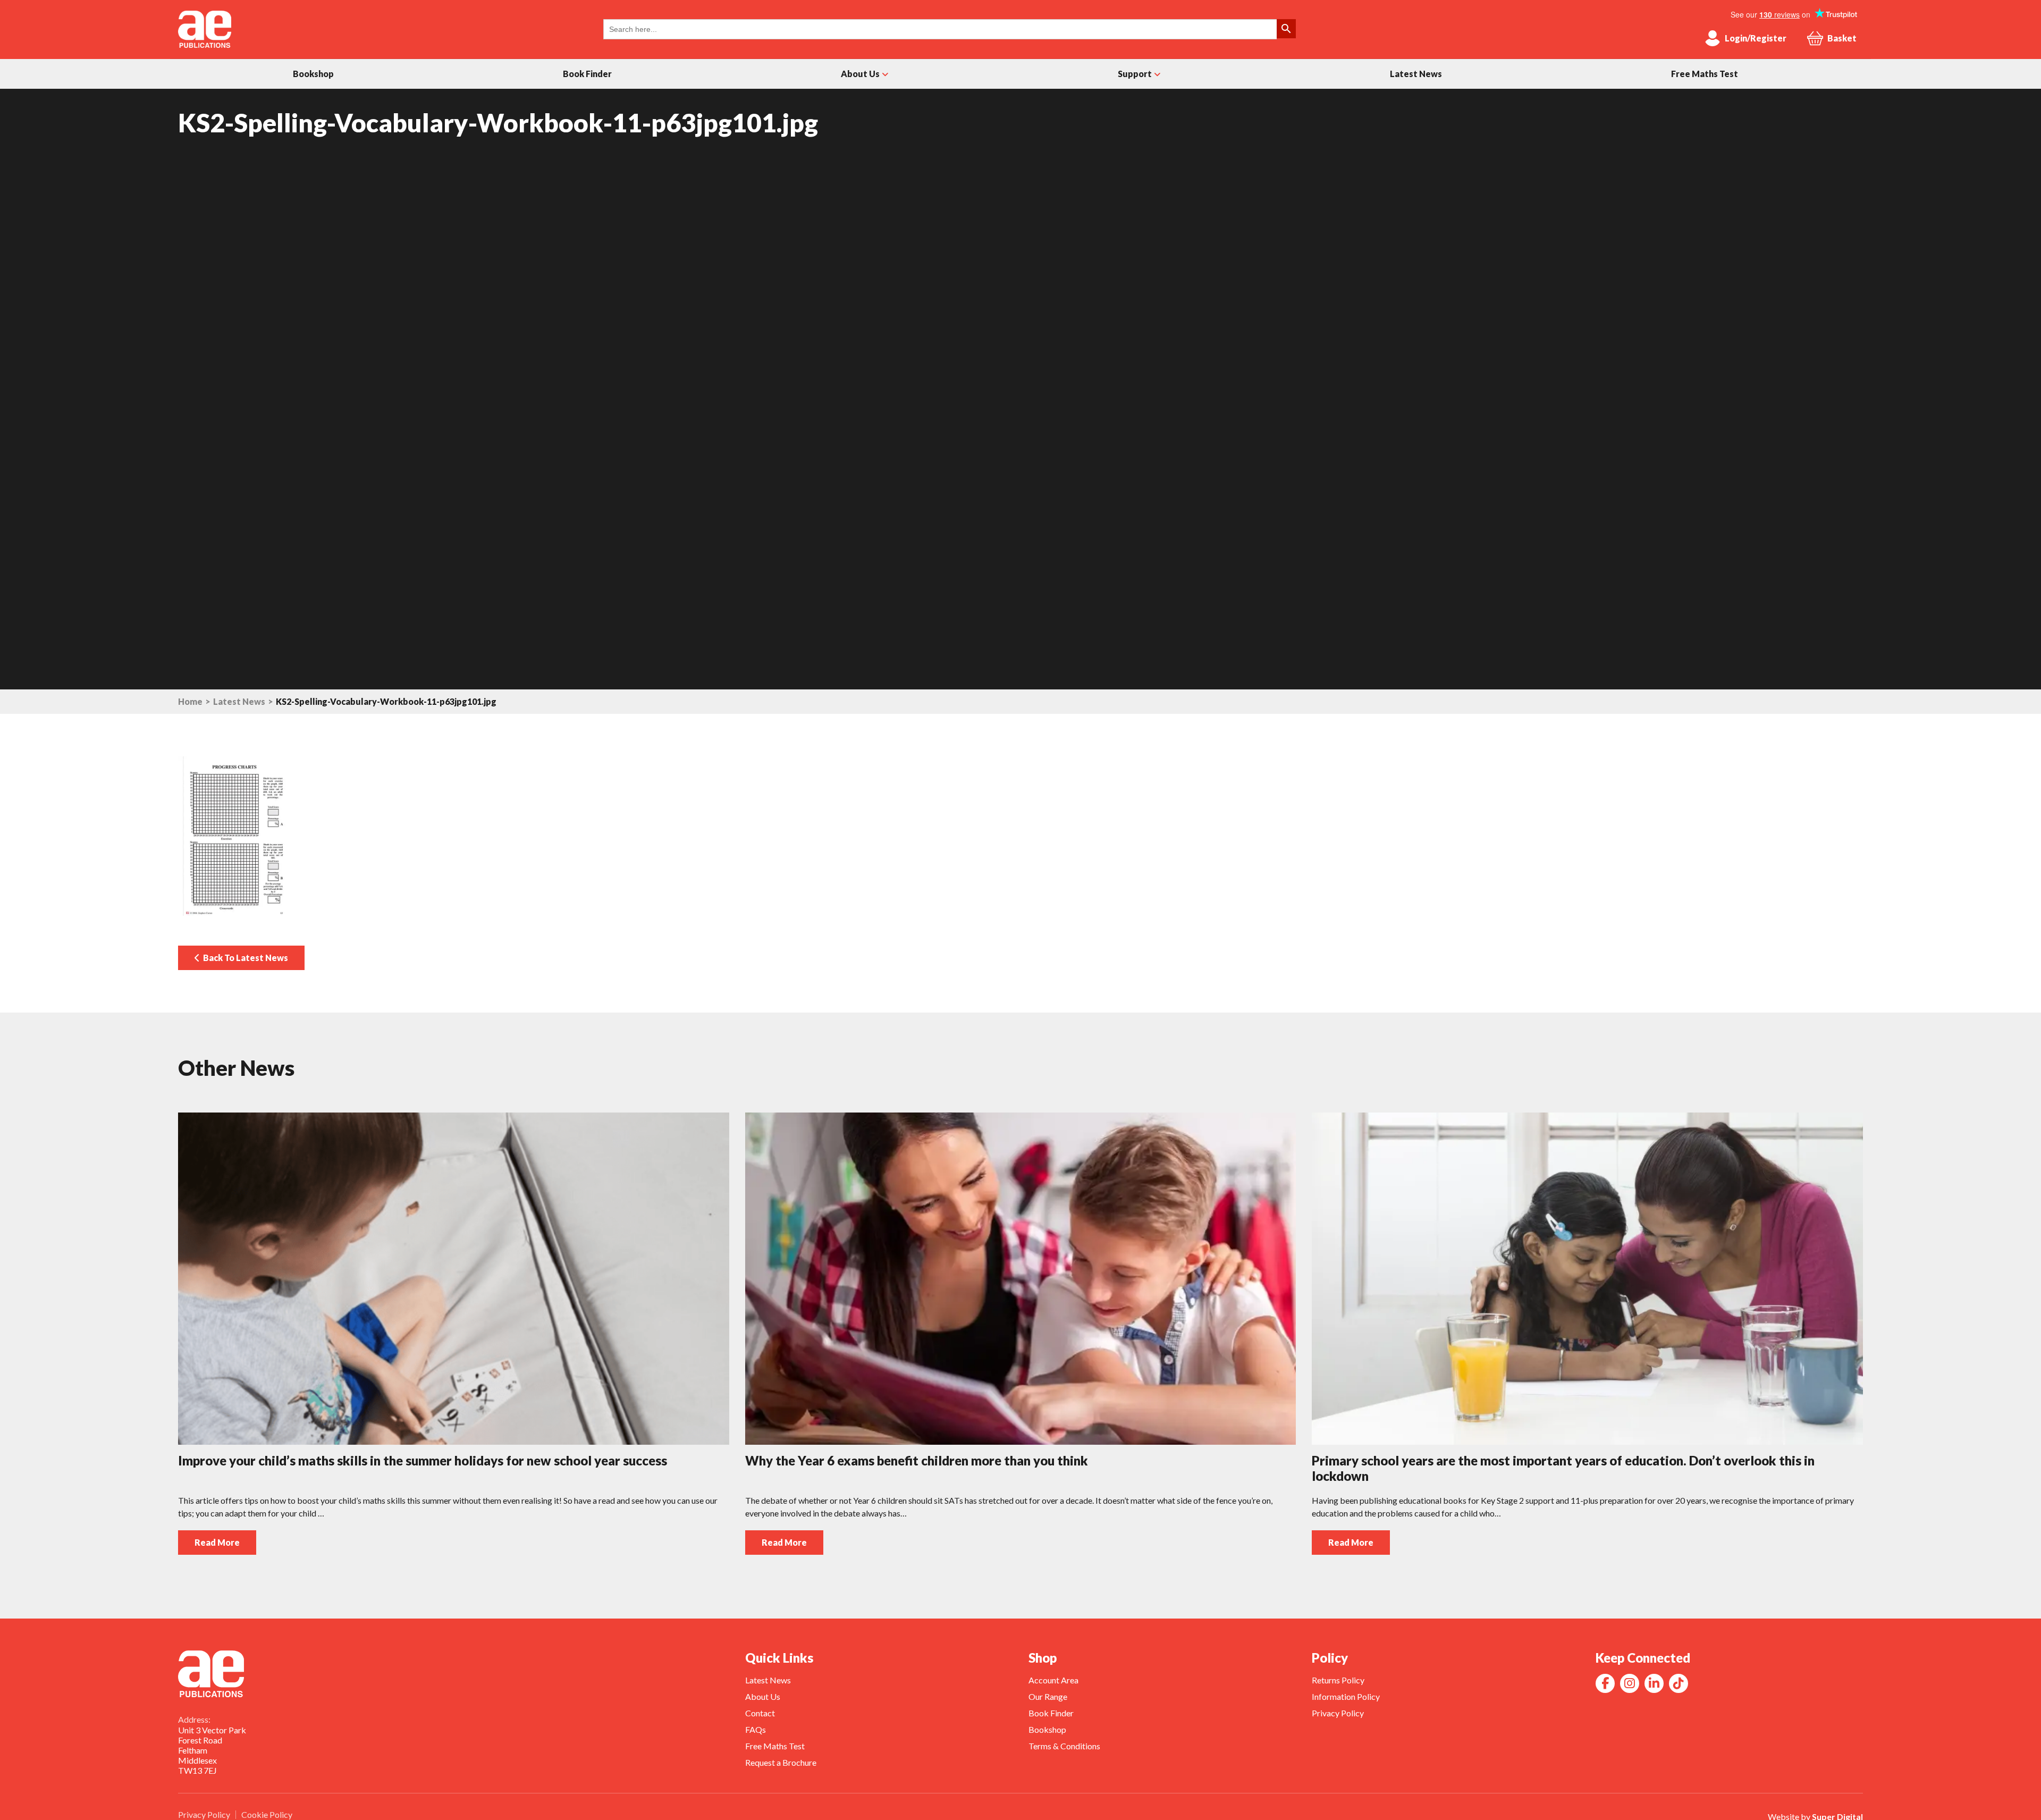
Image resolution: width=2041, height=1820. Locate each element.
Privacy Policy (1338, 1713)
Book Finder (587, 74)
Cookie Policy (267, 1814)
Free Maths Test (1705, 74)
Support (1135, 74)
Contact (760, 1713)
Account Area (1053, 1680)
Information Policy (1346, 1696)
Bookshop (313, 74)
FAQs (756, 1729)
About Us (860, 74)
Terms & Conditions (1064, 1746)
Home (190, 702)
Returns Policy (1338, 1680)
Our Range (1048, 1696)
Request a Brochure (781, 1762)
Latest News (1416, 74)
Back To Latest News (244, 958)
